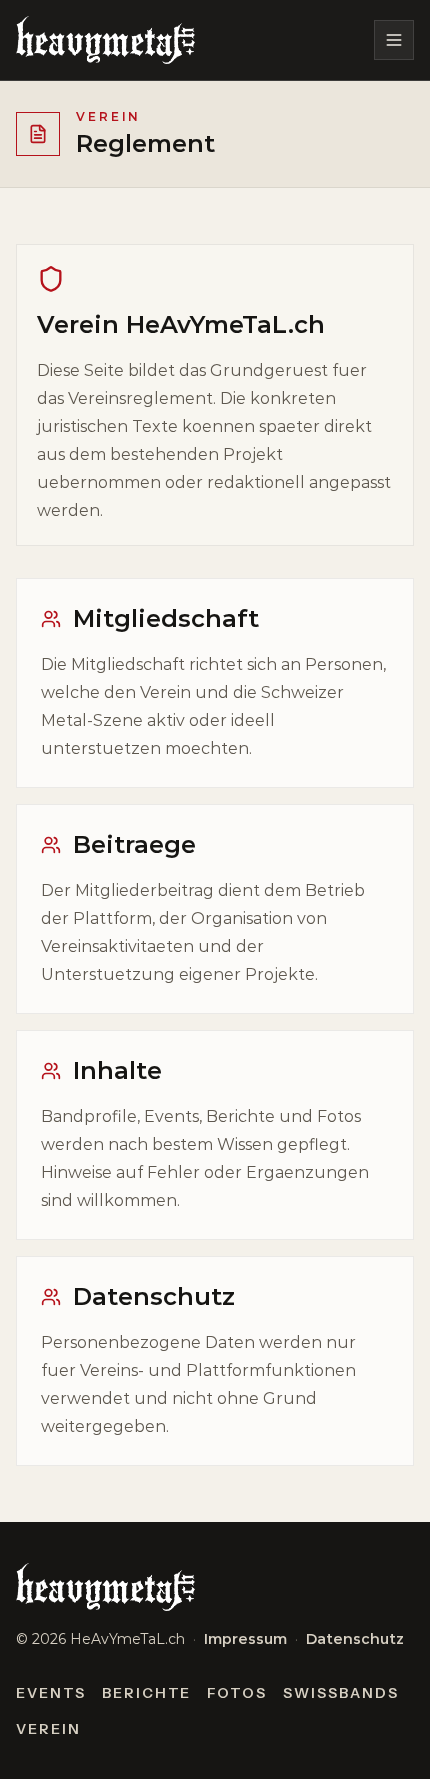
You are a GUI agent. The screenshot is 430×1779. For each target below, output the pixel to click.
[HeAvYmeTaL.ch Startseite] (105, 40)
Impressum (245, 1639)
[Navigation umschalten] (394, 40)
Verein (48, 1729)
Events (51, 1693)
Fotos (237, 1693)
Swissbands (341, 1693)
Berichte (147, 1693)
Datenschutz (355, 1639)
